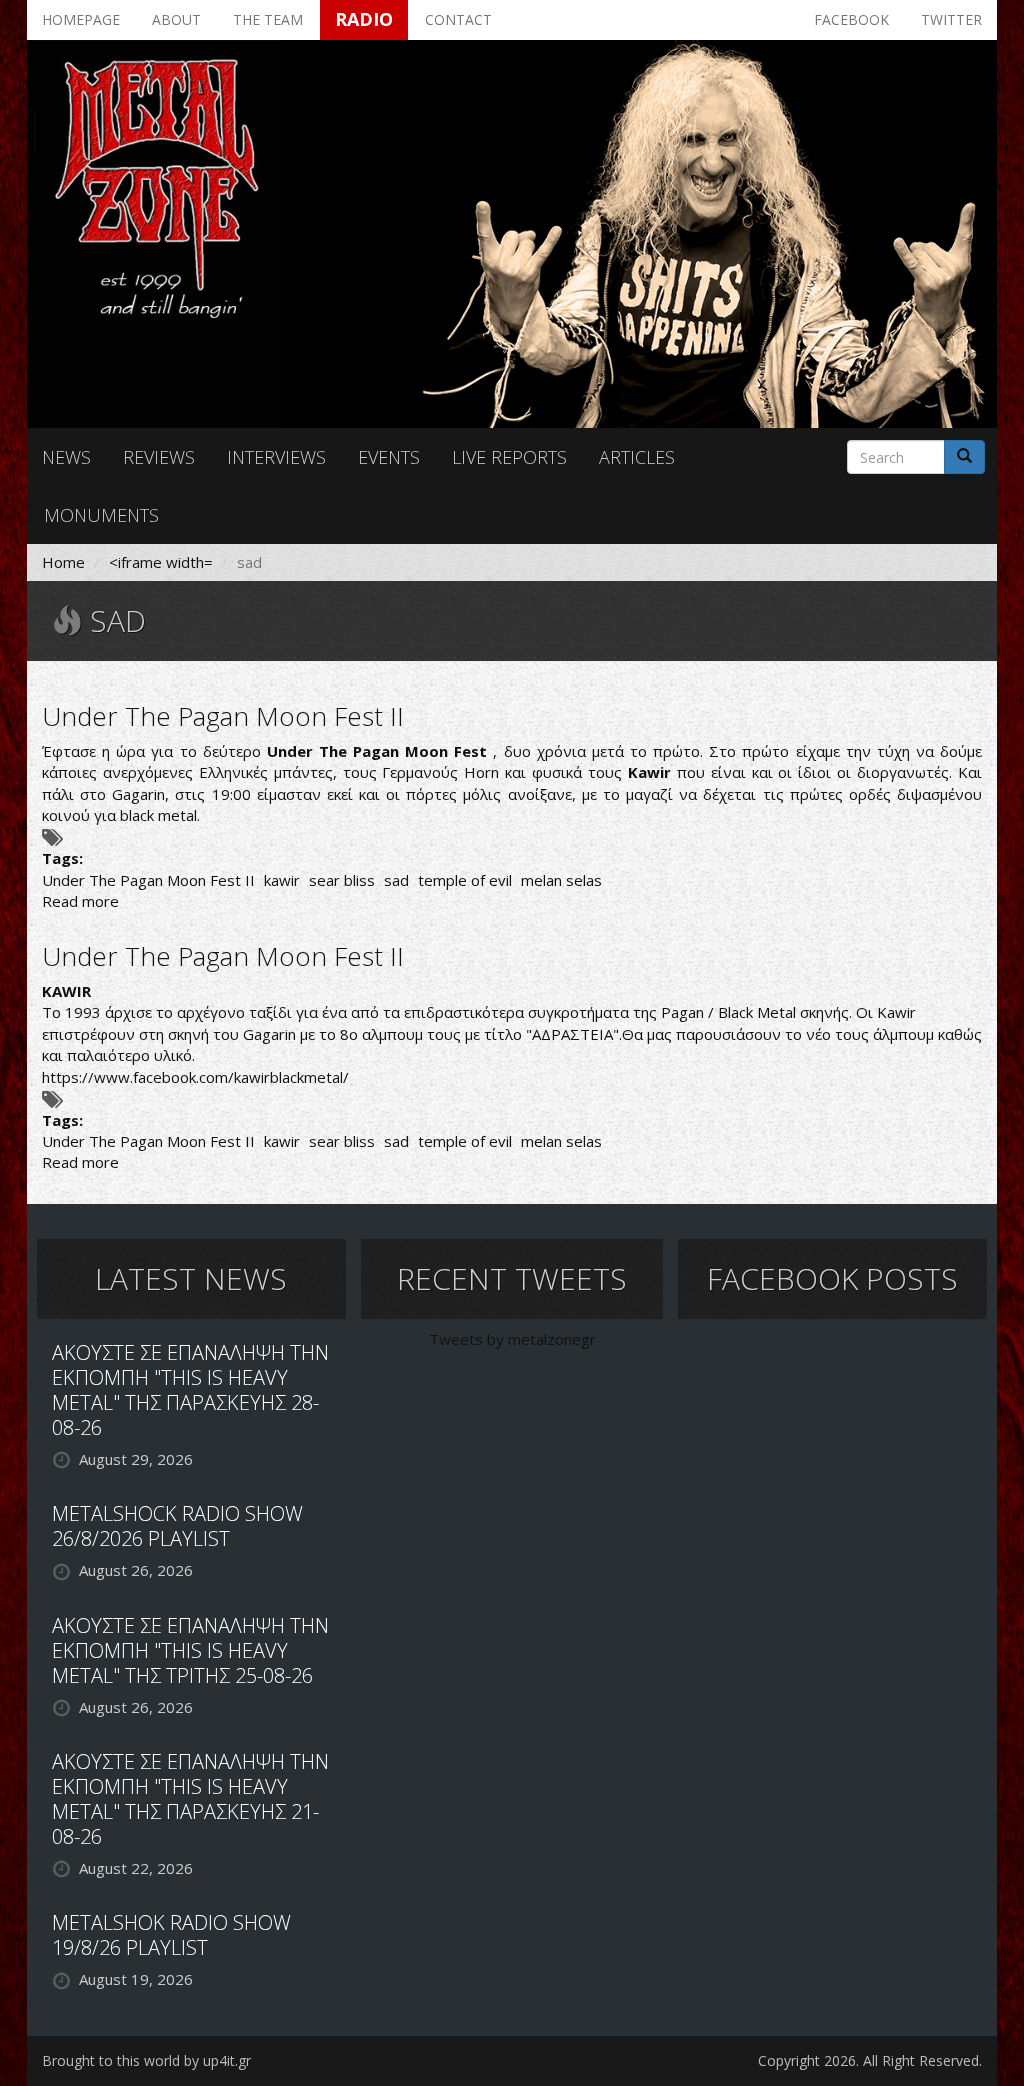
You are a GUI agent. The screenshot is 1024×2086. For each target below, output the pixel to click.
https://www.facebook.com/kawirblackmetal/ (195, 1077)
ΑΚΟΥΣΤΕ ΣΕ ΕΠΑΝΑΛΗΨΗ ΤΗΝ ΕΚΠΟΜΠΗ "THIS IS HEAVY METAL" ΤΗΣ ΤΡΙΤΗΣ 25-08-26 (190, 1650)
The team (268, 19)
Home (63, 562)
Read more (80, 901)
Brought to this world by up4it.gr (146, 2060)
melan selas (561, 880)
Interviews (276, 457)
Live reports (509, 457)
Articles (637, 457)
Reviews (159, 457)
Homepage (81, 19)
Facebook (851, 19)
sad (396, 880)
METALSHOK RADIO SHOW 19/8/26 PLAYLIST (171, 1935)
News (66, 457)
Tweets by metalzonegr (512, 1339)
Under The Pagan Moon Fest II (223, 716)
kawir (282, 880)
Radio (364, 19)
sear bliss (342, 880)
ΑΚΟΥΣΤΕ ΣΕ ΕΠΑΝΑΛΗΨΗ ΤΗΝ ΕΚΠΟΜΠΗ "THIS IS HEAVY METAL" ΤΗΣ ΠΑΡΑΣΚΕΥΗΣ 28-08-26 (190, 1390)
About (176, 19)
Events (389, 457)
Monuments (101, 515)
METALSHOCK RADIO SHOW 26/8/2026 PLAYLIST (177, 1526)
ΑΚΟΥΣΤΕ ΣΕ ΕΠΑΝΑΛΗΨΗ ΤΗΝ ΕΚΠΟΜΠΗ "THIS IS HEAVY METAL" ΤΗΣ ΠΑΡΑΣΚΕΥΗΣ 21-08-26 (190, 1799)
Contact (458, 19)
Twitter (951, 19)
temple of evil (465, 880)
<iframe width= (161, 562)
